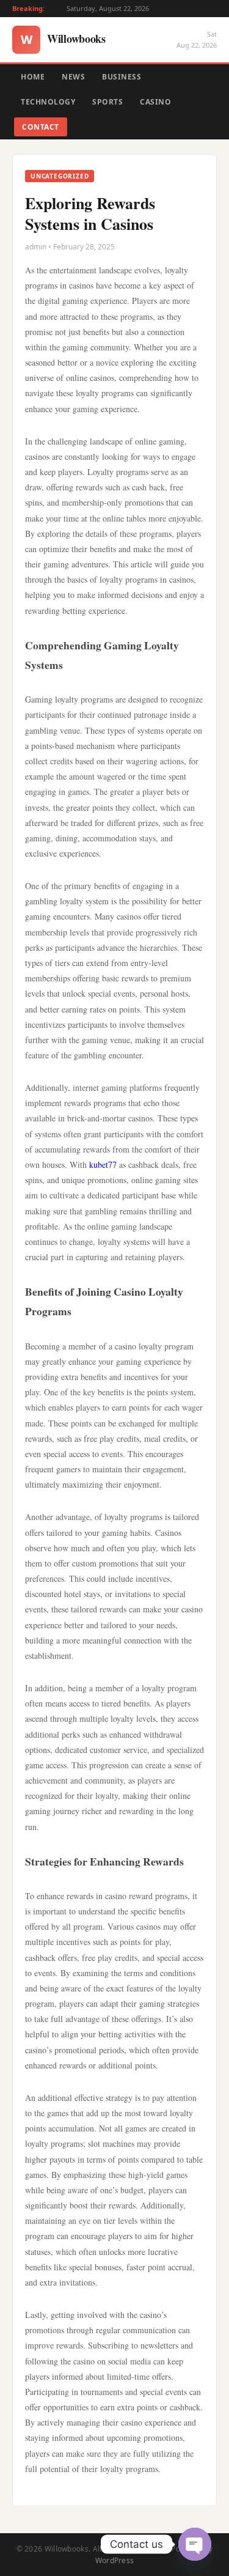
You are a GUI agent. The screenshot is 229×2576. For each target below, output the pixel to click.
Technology (48, 102)
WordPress (115, 2560)
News (73, 77)
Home (33, 77)
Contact (41, 127)
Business (122, 77)
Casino (155, 102)
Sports (107, 102)
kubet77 (103, 1164)
